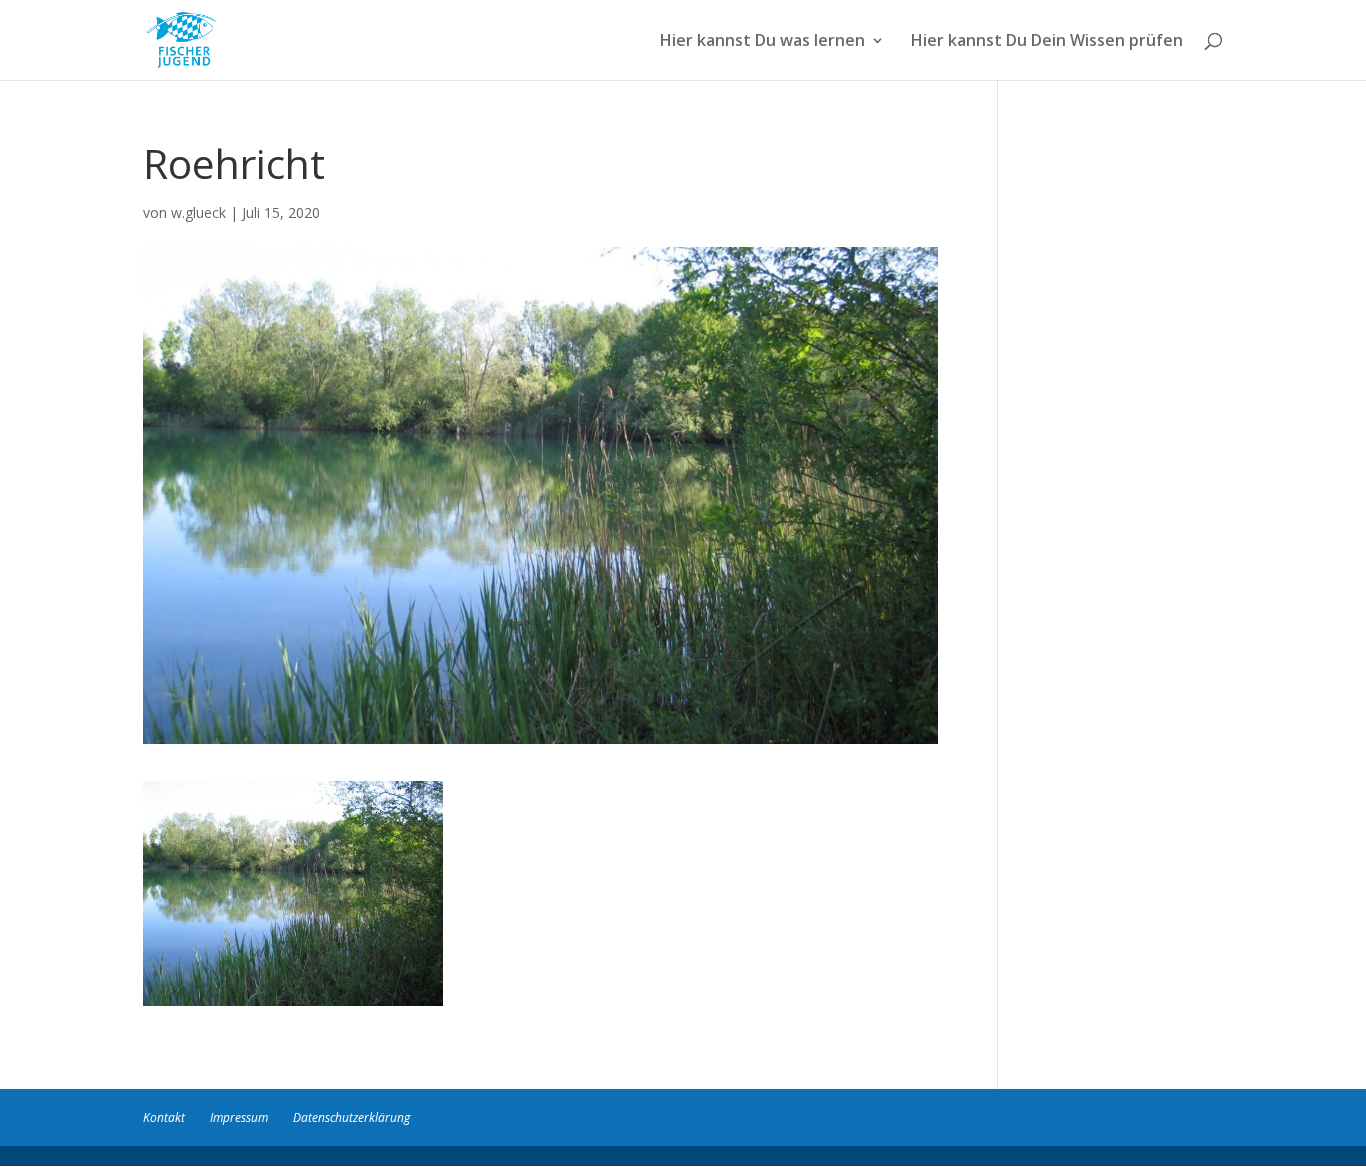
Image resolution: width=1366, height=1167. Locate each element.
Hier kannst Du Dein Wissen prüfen (1047, 42)
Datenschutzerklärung (351, 1117)
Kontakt (164, 1117)
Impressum (239, 1117)
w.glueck (198, 212)
